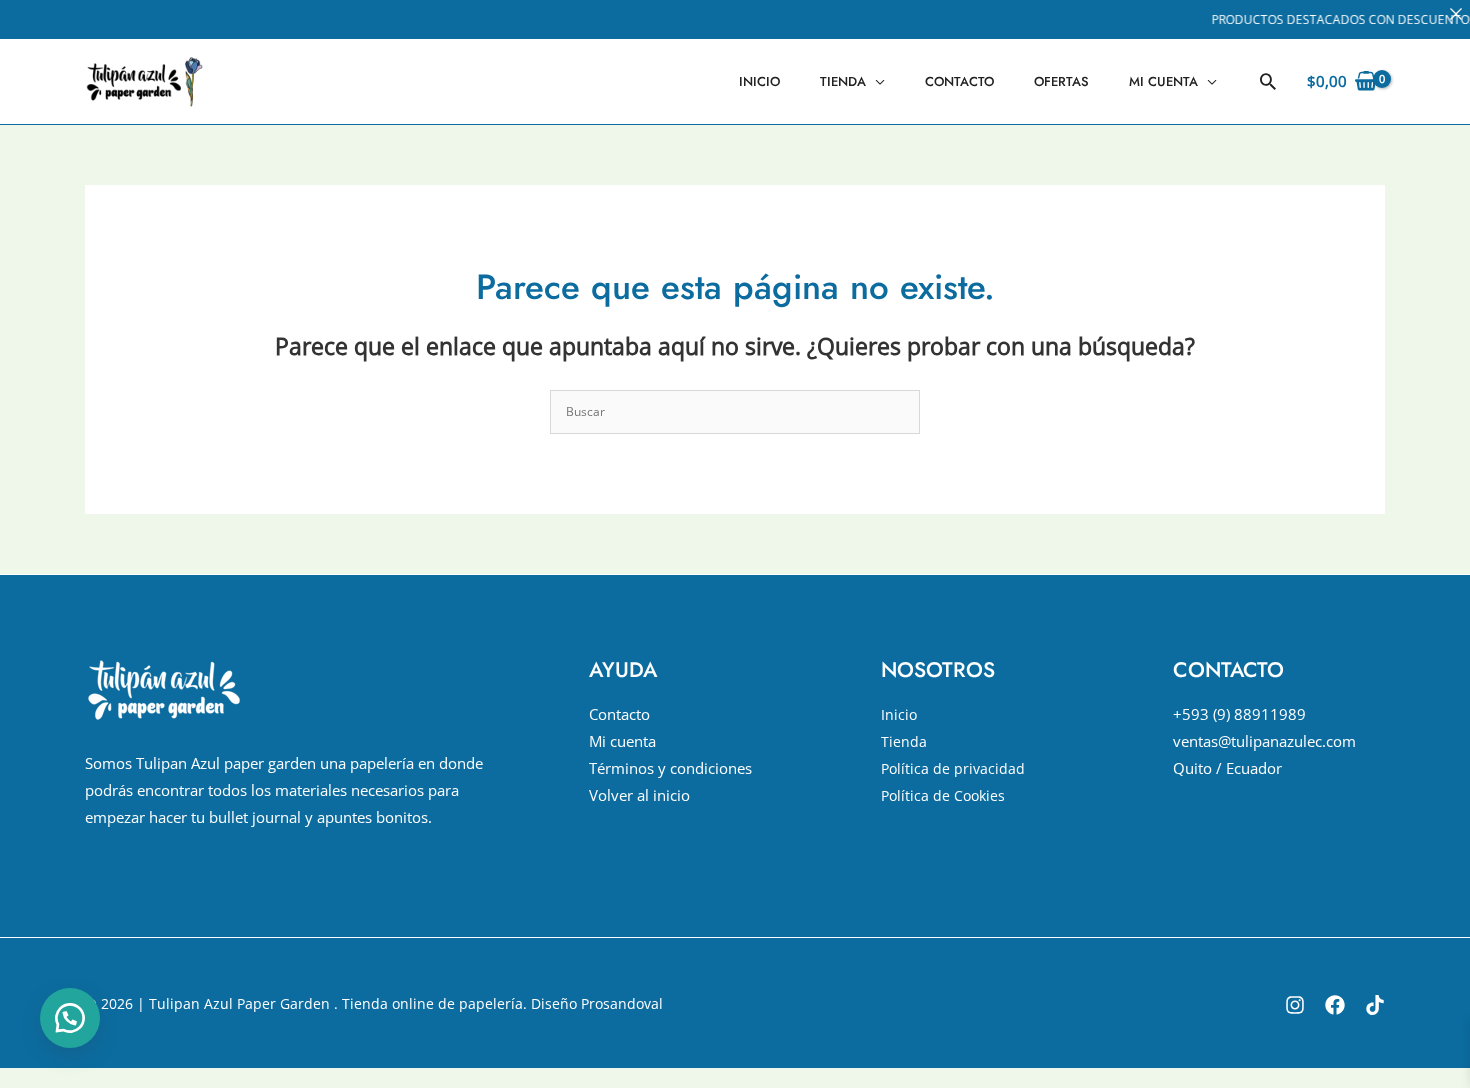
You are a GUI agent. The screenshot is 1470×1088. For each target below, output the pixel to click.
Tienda (843, 81)
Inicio (759, 81)
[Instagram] (1295, 1005)
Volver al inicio (639, 795)
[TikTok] (1375, 1005)
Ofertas (1061, 81)
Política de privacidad (953, 768)
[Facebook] (1335, 1005)
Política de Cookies (943, 795)
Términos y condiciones (670, 768)
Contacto (959, 81)
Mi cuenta (1163, 81)
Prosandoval (622, 1003)
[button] (1268, 81)
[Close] (1456, 14)
